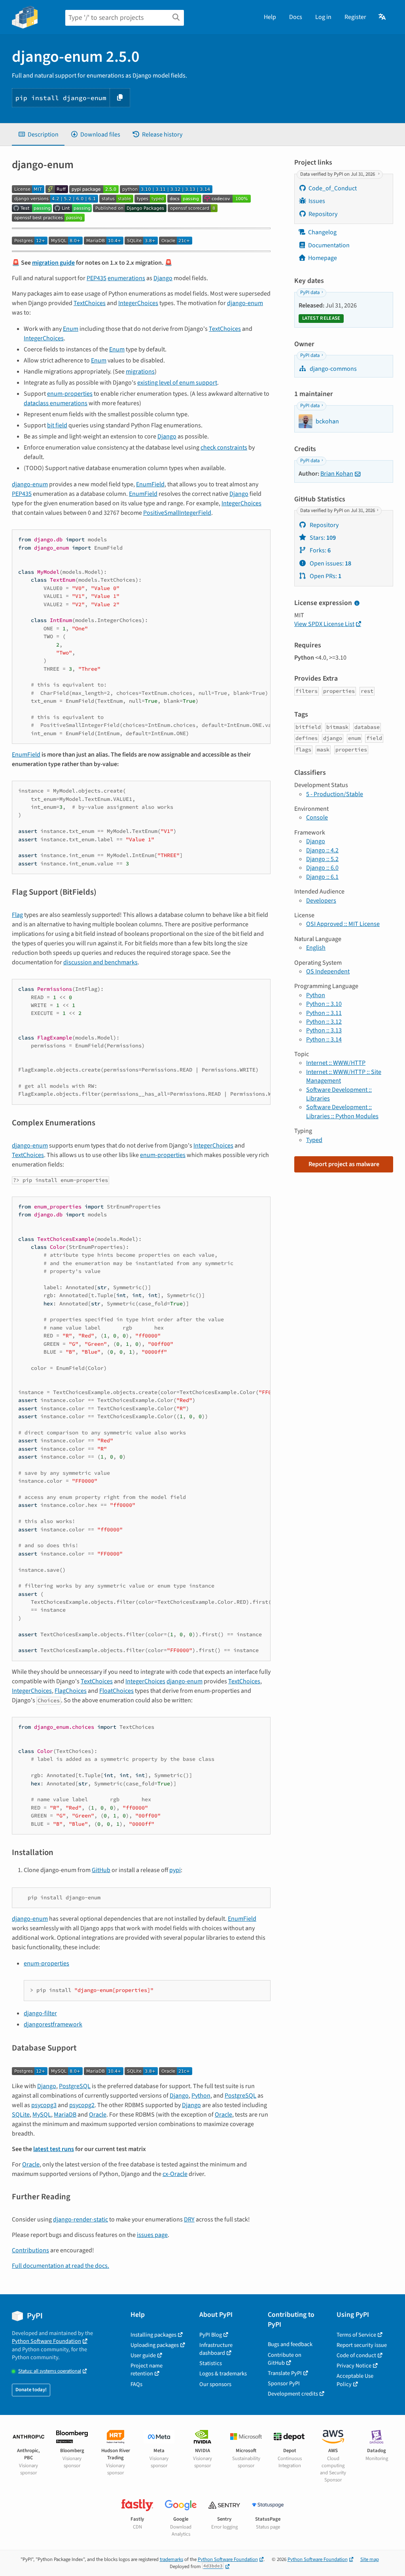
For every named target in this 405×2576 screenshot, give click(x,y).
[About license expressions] (357, 603)
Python (201, 2096)
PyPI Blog (211, 2335)
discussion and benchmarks (100, 962)
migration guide (53, 263)
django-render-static (80, 2219)
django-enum (245, 303)
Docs (296, 17)
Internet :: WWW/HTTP (336, 1063)
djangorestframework (53, 2024)
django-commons (333, 369)
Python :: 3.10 (324, 1004)
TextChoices (90, 303)
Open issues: (330, 563)
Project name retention (147, 2370)
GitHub (101, 1870)
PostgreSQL (75, 2086)
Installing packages (153, 2335)
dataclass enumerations (56, 403)
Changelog (322, 232)
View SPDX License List (324, 624)
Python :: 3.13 (324, 1030)
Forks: (320, 550)
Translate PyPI (285, 2373)
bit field (57, 425)
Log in (323, 17)
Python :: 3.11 (324, 1013)
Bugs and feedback (290, 2344)
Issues (317, 201)
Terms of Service (356, 2335)
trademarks (171, 2559)
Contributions (30, 2250)
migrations (140, 372)
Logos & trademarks (223, 2374)
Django (163, 278)
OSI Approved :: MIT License (343, 924)
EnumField (150, 484)
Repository (323, 214)
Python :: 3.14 (324, 1040)
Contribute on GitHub (285, 2359)
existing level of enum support (177, 383)
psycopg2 (82, 2105)
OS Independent (328, 971)
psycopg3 (44, 2105)
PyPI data (310, 292)
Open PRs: (325, 576)
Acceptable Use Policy (355, 2380)
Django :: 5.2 (322, 859)
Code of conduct (356, 2355)
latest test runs (54, 2149)
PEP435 (97, 278)
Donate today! (31, 2390)
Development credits (293, 2394)
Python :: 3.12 (324, 1022)
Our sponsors (215, 2384)
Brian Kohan (337, 474)
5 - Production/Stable (335, 794)
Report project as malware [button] (344, 1164)
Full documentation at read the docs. (61, 2266)
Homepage (323, 258)
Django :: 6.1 (322, 877)
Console (317, 818)
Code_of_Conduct (333, 188)
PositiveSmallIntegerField (177, 513)
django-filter (40, 2013)
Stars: (322, 538)
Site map (370, 2559)
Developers (321, 901)
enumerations (126, 278)
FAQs (136, 2384)
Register (355, 17)
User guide (143, 2355)
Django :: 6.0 (322, 868)
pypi (175, 1870)
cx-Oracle (175, 2174)
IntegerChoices (138, 303)
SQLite (21, 2115)
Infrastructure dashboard (216, 2349)
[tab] (38, 135)
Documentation (329, 245)
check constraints (224, 448)
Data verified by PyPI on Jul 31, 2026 (338, 174)
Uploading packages (155, 2345)
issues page (152, 2235)
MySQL (42, 2115)
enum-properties (70, 394)
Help (270, 17)
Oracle (98, 2115)
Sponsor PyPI (284, 2383)
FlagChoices (71, 1691)
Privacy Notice (354, 2366)
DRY (189, 2219)
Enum (71, 329)
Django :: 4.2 (322, 850)
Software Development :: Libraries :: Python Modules (342, 1112)
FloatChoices (116, 1691)
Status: (50, 2371)
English (316, 948)
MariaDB (65, 2115)
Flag (17, 915)
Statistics (211, 2363)
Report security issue (362, 2345)
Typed (314, 1140)
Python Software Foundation (46, 2341)
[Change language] (383, 17)
